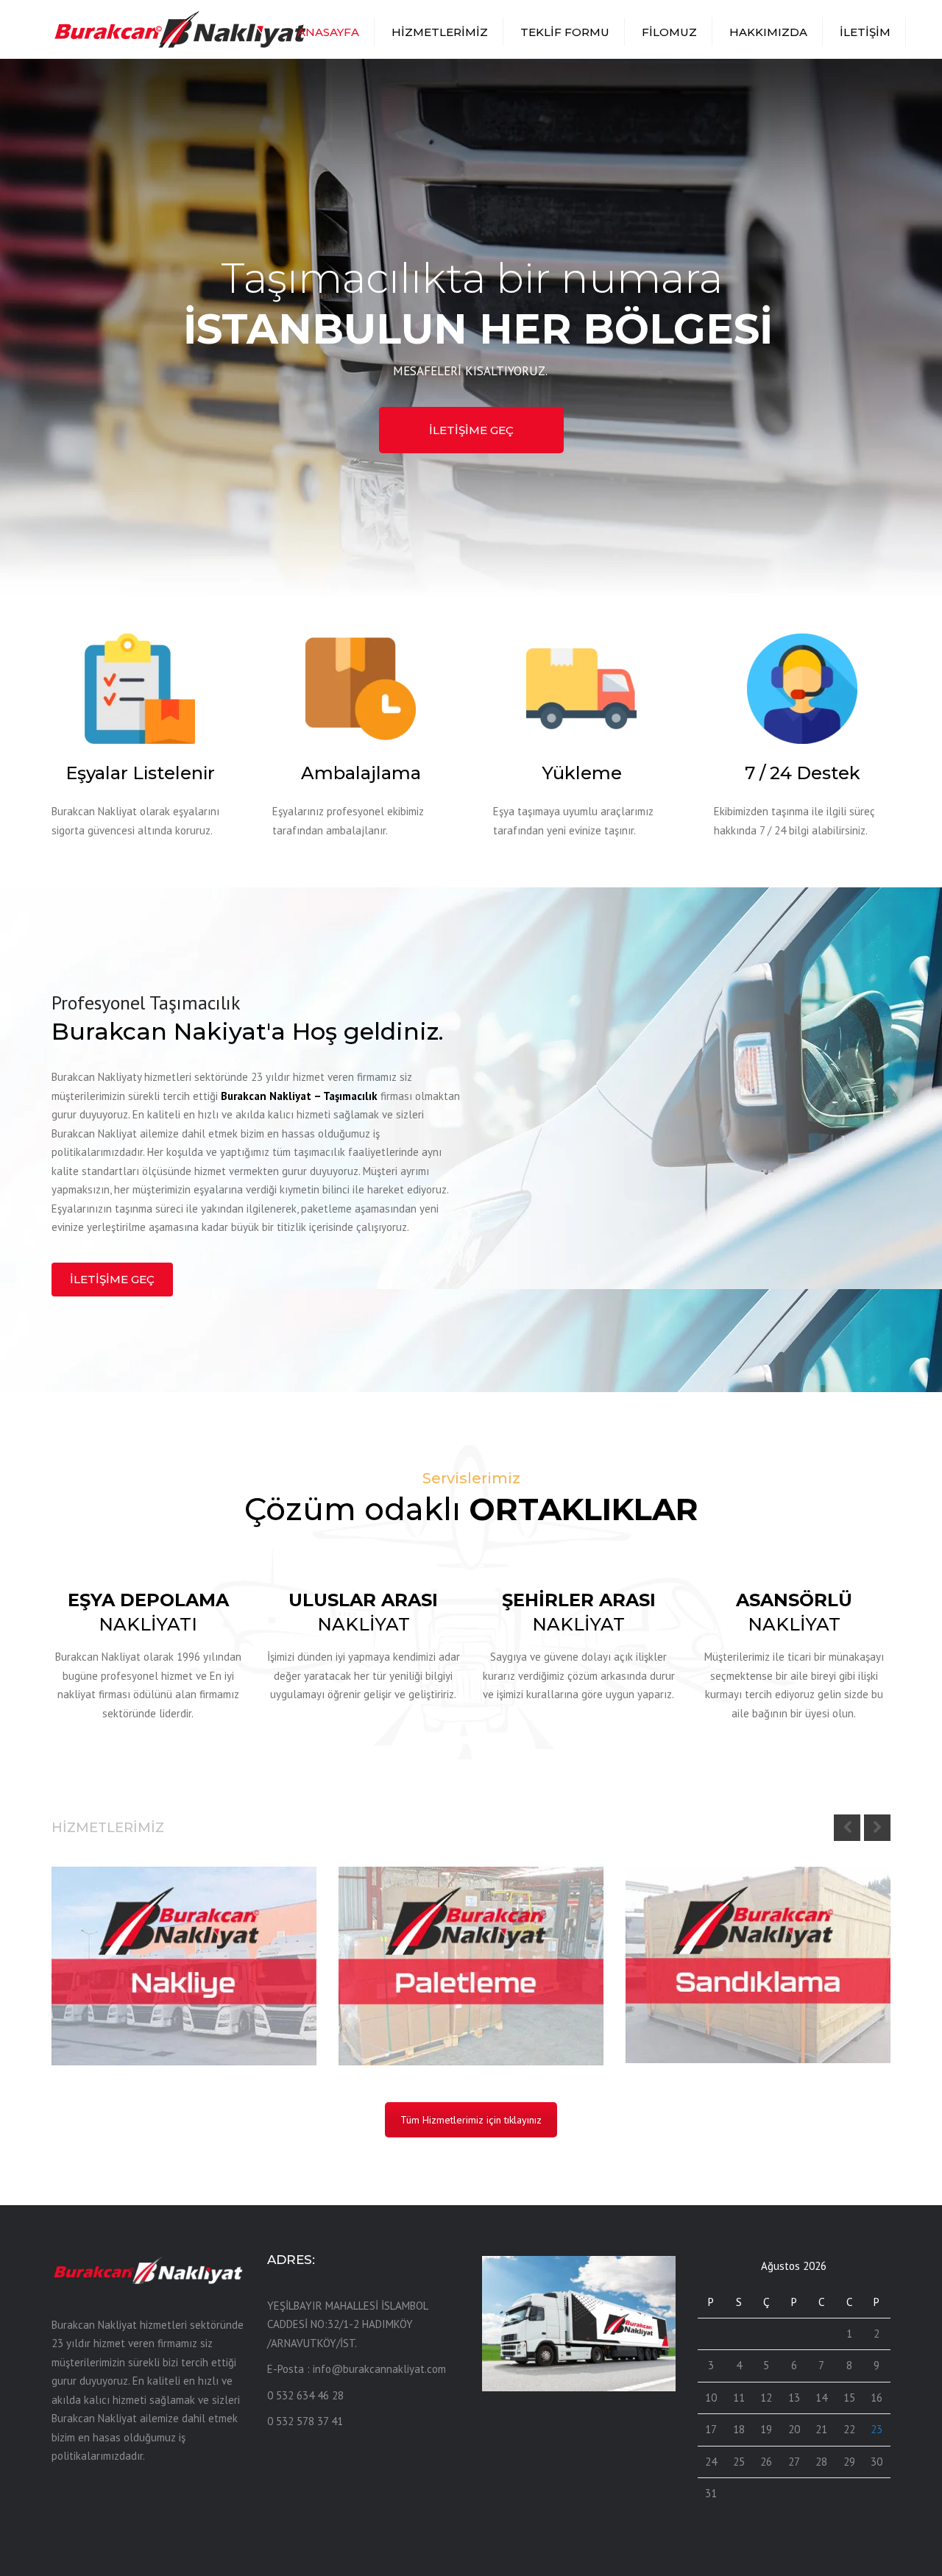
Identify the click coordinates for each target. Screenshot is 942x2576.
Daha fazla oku (118, 2037)
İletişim (865, 32)
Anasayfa (328, 32)
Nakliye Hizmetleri (134, 2005)
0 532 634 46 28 (305, 2395)
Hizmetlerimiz (440, 32)
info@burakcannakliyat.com (379, 2369)
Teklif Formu (565, 32)
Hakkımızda (768, 32)
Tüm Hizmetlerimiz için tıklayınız (471, 2120)
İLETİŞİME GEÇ (471, 430)
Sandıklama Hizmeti (713, 2003)
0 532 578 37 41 (305, 2421)
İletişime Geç (112, 1279)
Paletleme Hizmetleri (431, 2005)
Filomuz (669, 32)
